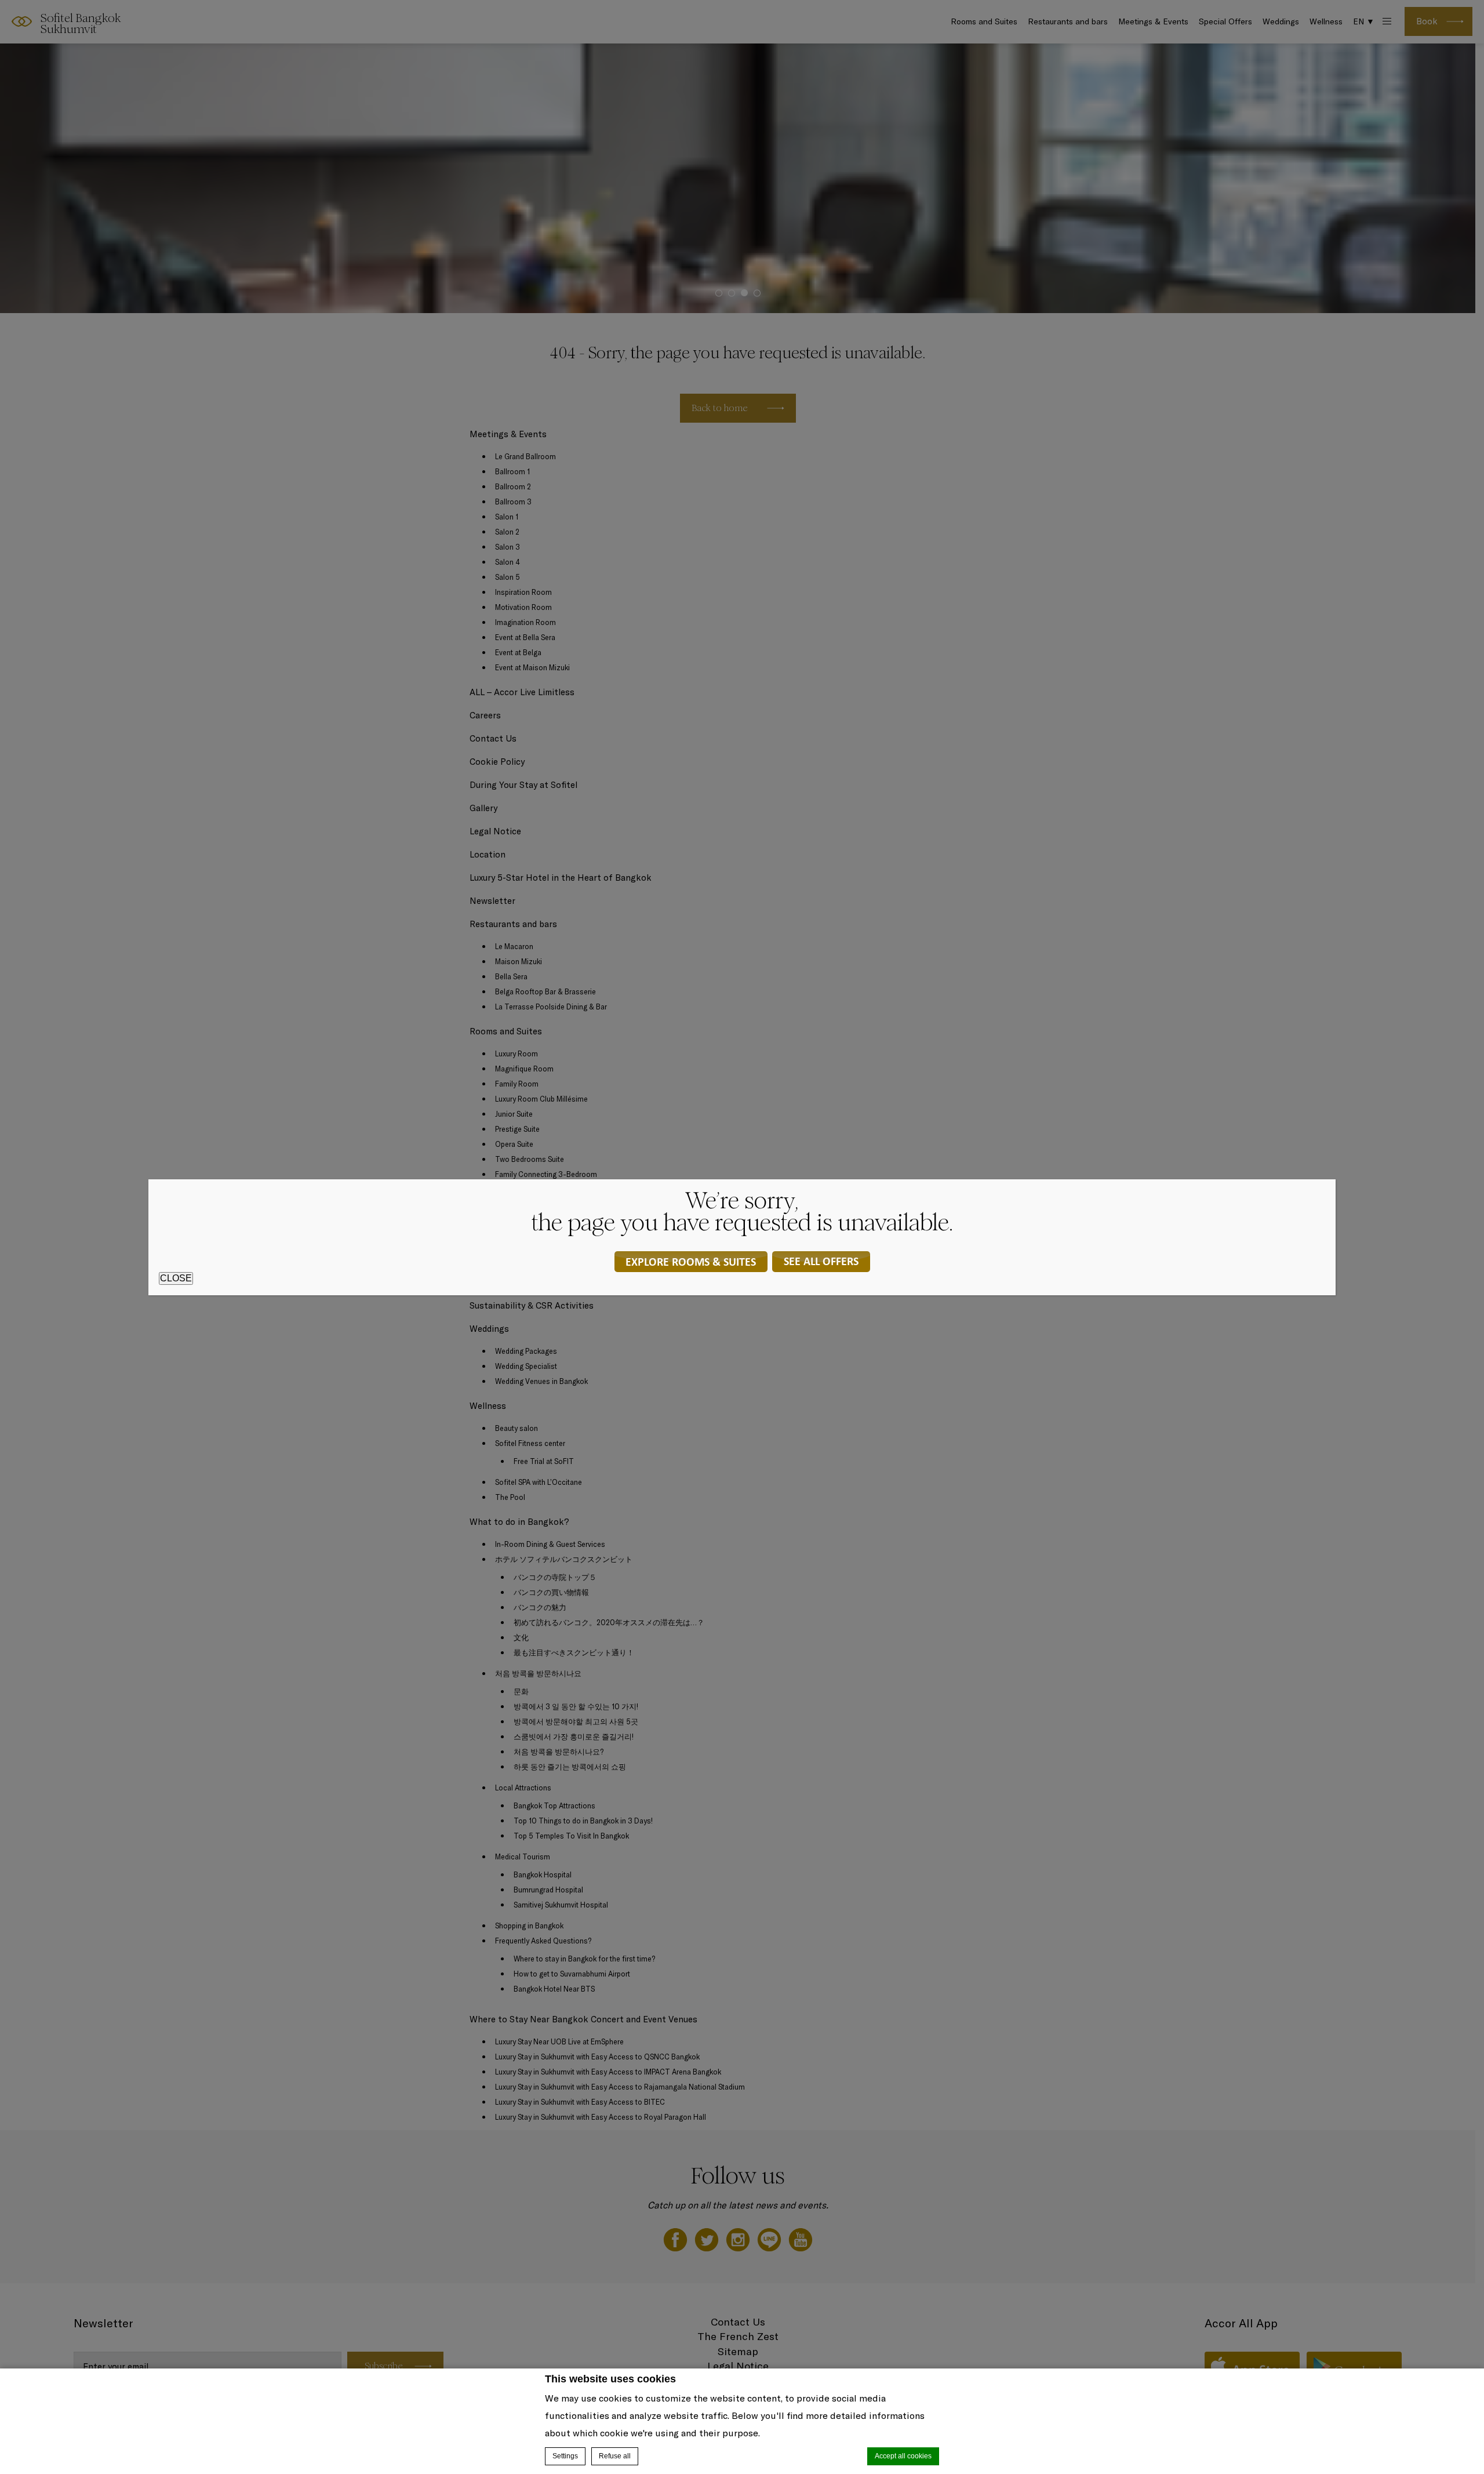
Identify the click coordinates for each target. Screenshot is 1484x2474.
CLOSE (176, 1278)
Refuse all (615, 2456)
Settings (565, 2456)
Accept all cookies (903, 2456)
